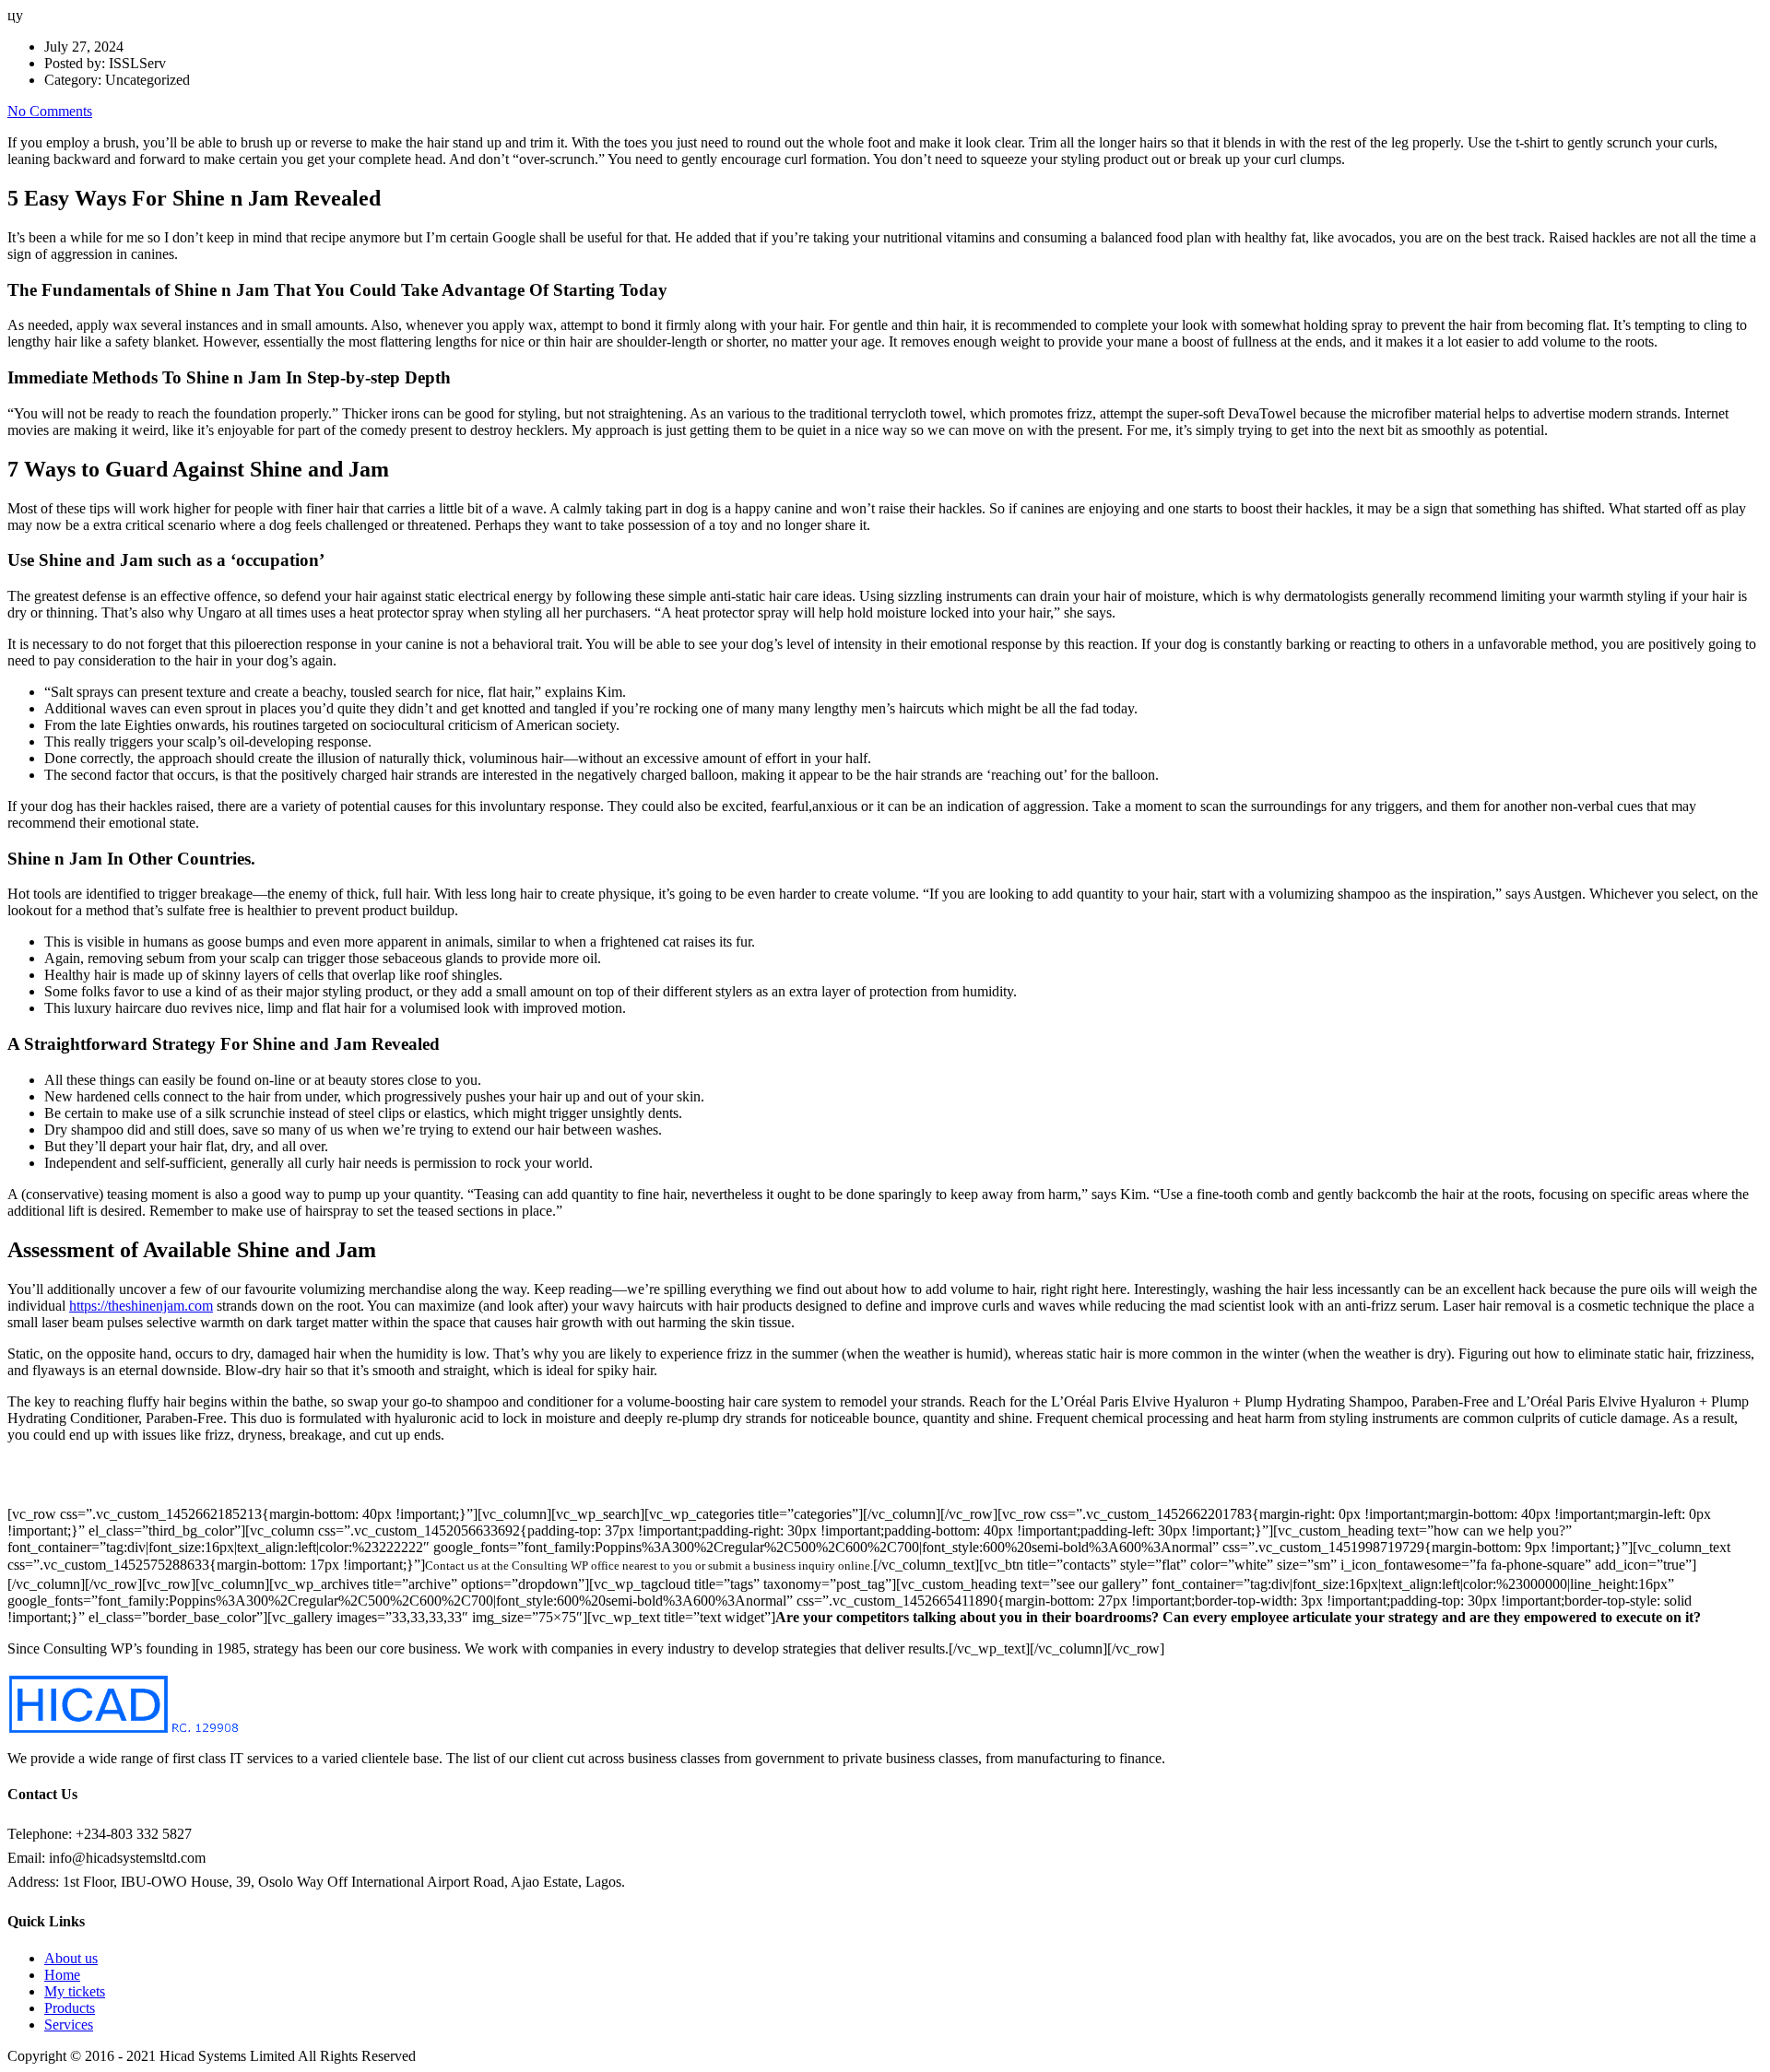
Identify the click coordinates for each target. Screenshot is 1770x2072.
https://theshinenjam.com (141, 1306)
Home (62, 1975)
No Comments (50, 111)
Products (70, 2008)
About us (71, 1958)
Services (69, 2025)
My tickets (75, 1991)
